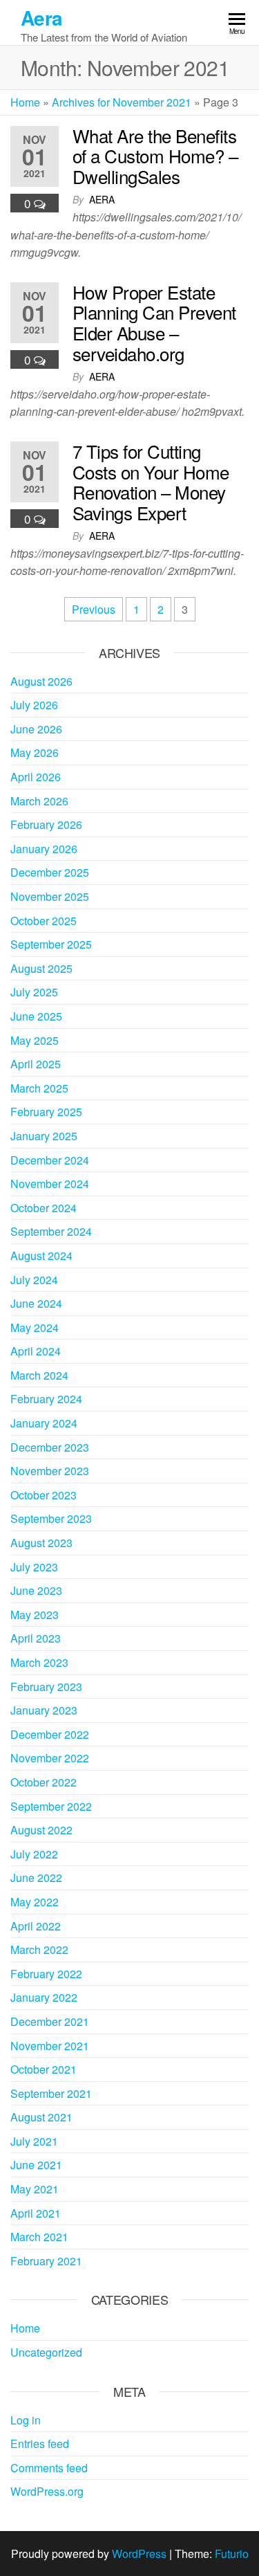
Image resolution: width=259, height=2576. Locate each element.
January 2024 (44, 1423)
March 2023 (39, 1662)
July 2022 (34, 1854)
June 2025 (36, 1016)
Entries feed (40, 2443)
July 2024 (34, 1280)
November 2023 (50, 1471)
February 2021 (46, 2261)
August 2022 (41, 1830)
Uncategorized (46, 2352)
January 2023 (44, 1710)
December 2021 (50, 2021)
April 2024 (36, 1351)
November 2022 (50, 1758)
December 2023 (50, 1447)
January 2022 (44, 1997)
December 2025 (50, 872)
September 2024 (51, 1231)
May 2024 (35, 1327)
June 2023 (36, 1590)
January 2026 (44, 849)
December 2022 (50, 1734)
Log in (26, 2420)
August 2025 (41, 968)
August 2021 (41, 2117)
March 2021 (39, 2237)
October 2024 (44, 1208)
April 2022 (36, 1926)
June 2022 (36, 1878)
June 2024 (36, 1303)
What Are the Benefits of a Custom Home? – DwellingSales (155, 156)
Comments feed (49, 2468)
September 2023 (51, 1518)
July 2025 (34, 992)
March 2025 (39, 1088)
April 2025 (36, 1064)
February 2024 (46, 1399)
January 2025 (44, 1136)
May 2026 (35, 752)
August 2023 (41, 1543)
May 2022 (35, 1902)
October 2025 (44, 921)
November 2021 (50, 2046)
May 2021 (35, 2189)
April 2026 (36, 777)
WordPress (139, 2554)
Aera (42, 18)
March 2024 (39, 1375)
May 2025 (35, 1040)
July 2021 (34, 2141)
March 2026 (39, 801)
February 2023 (46, 1687)
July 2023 (34, 1567)
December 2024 (50, 1160)
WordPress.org (47, 2491)
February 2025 (46, 1112)
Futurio (232, 2554)
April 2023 (36, 1638)
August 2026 (41, 681)
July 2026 (34, 705)
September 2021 (51, 2093)
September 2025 (51, 944)
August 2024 (41, 1255)
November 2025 (50, 896)
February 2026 (46, 824)
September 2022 (51, 1806)
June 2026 (36, 729)
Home (25, 102)
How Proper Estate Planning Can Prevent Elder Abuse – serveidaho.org (154, 322)
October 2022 (44, 1782)
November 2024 (50, 1184)
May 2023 (35, 1615)
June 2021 (36, 2165)
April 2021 (36, 2213)
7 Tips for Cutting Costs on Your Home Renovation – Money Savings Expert (151, 482)
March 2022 (39, 1949)
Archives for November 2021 (122, 102)
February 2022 (46, 1974)
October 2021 (44, 2069)
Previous (94, 609)
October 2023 (44, 1495)
